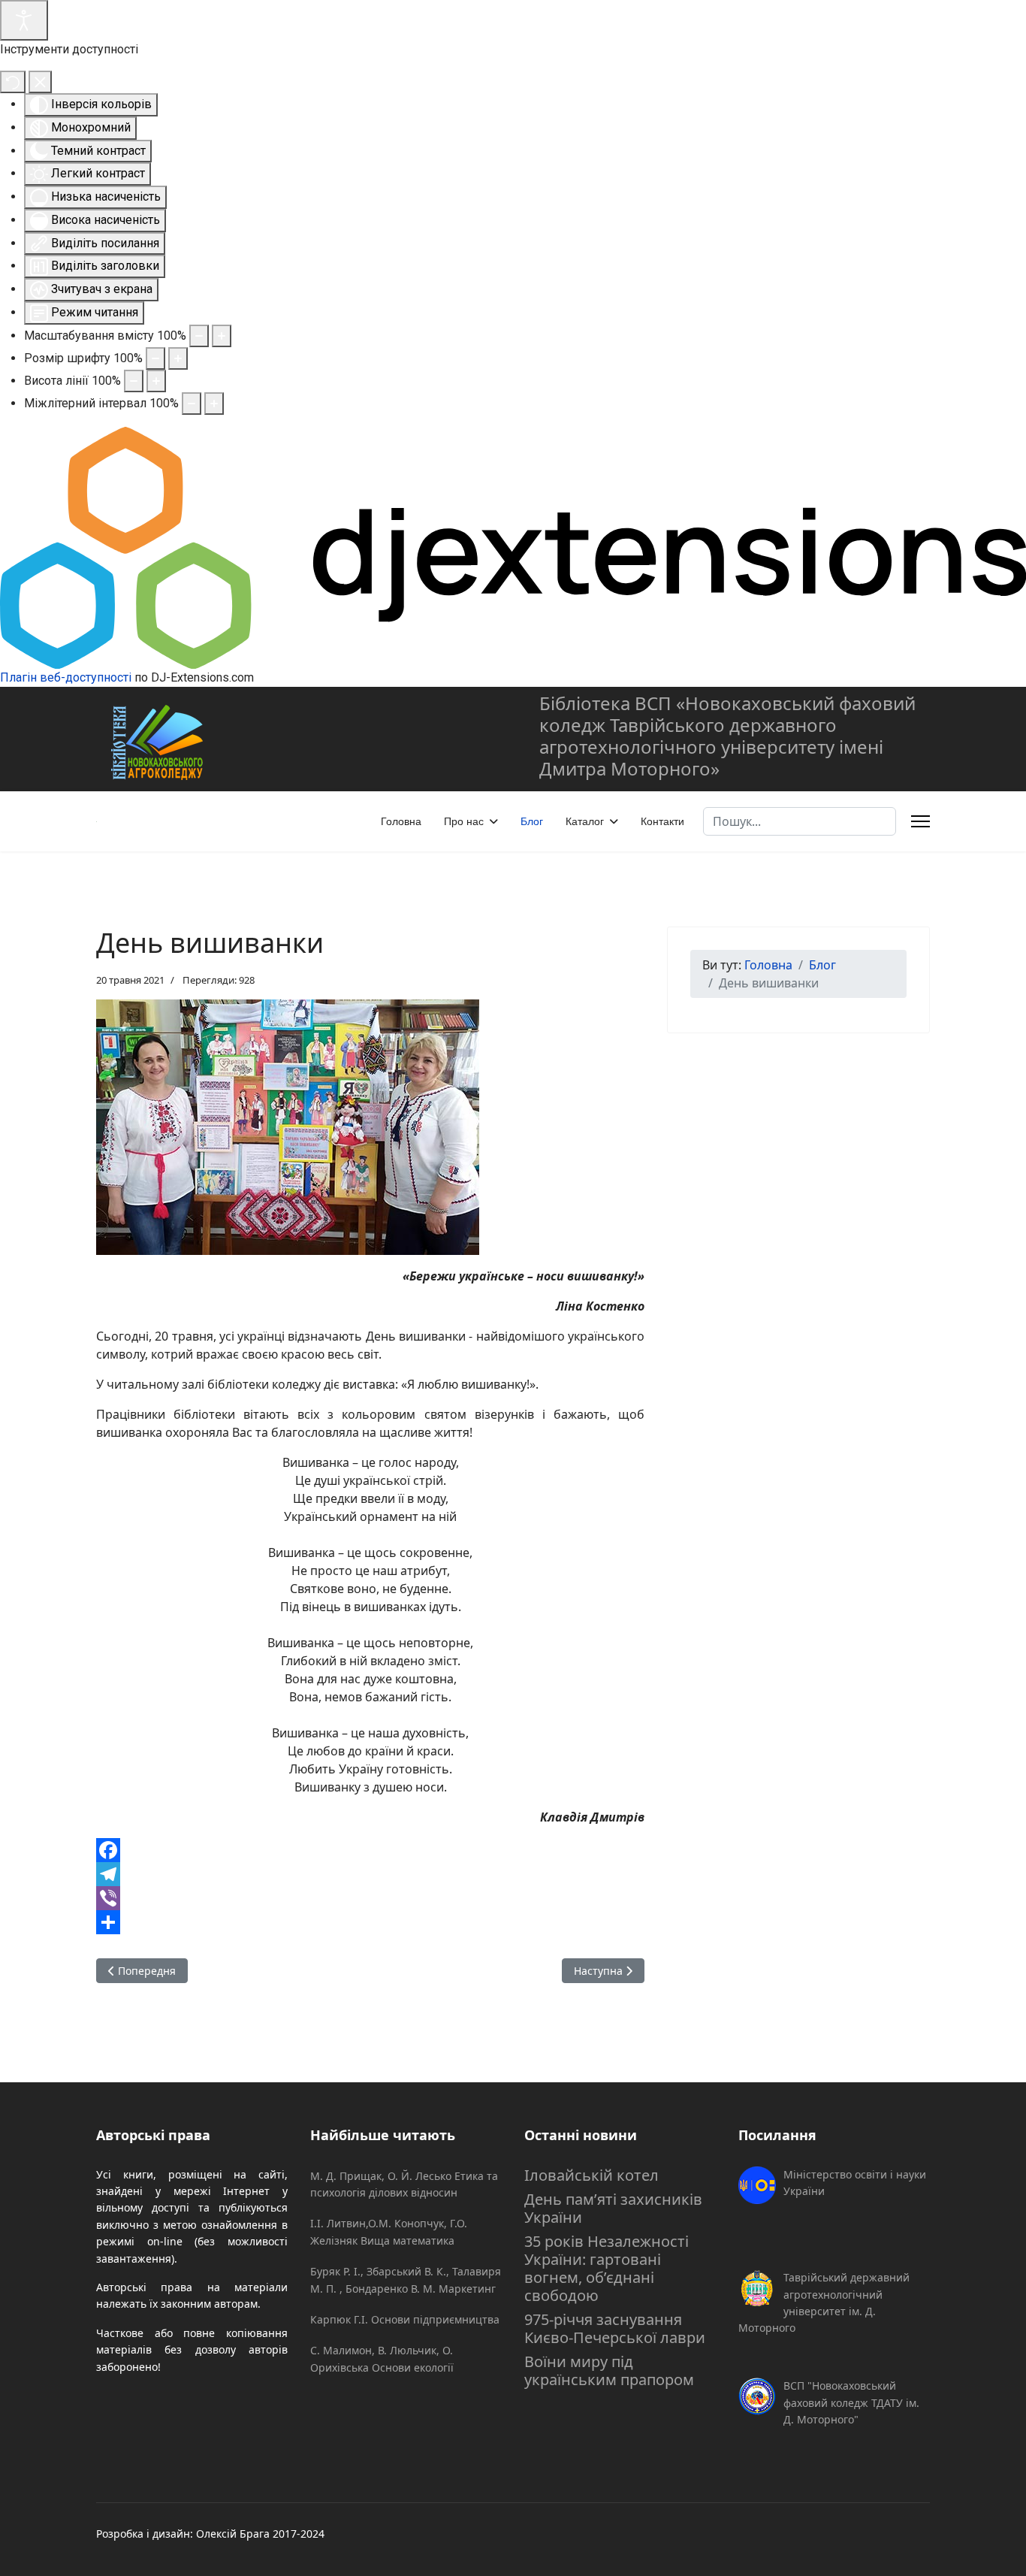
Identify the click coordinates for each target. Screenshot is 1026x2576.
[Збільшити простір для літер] (214, 404)
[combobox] (800, 821)
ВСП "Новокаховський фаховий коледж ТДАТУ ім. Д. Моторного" (851, 2402)
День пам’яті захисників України (613, 2208)
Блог (532, 821)
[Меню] (920, 821)
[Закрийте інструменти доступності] (40, 82)
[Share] (370, 1922)
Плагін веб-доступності (66, 677)
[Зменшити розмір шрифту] (155, 358)
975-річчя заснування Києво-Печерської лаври (615, 2328)
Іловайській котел (591, 2175)
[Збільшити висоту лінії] (156, 381)
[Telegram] (370, 1874)
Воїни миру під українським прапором (609, 2370)
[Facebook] (370, 1850)
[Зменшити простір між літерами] (192, 404)
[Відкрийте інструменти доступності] (24, 20)
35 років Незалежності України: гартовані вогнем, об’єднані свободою (607, 2268)
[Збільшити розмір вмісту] (222, 336)
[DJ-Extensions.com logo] (513, 547)
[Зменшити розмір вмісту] (199, 336)
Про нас (464, 821)
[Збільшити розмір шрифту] (178, 358)
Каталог (585, 821)
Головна (401, 821)
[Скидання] (13, 82)
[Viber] (370, 1898)
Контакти (662, 821)
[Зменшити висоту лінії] (134, 381)
